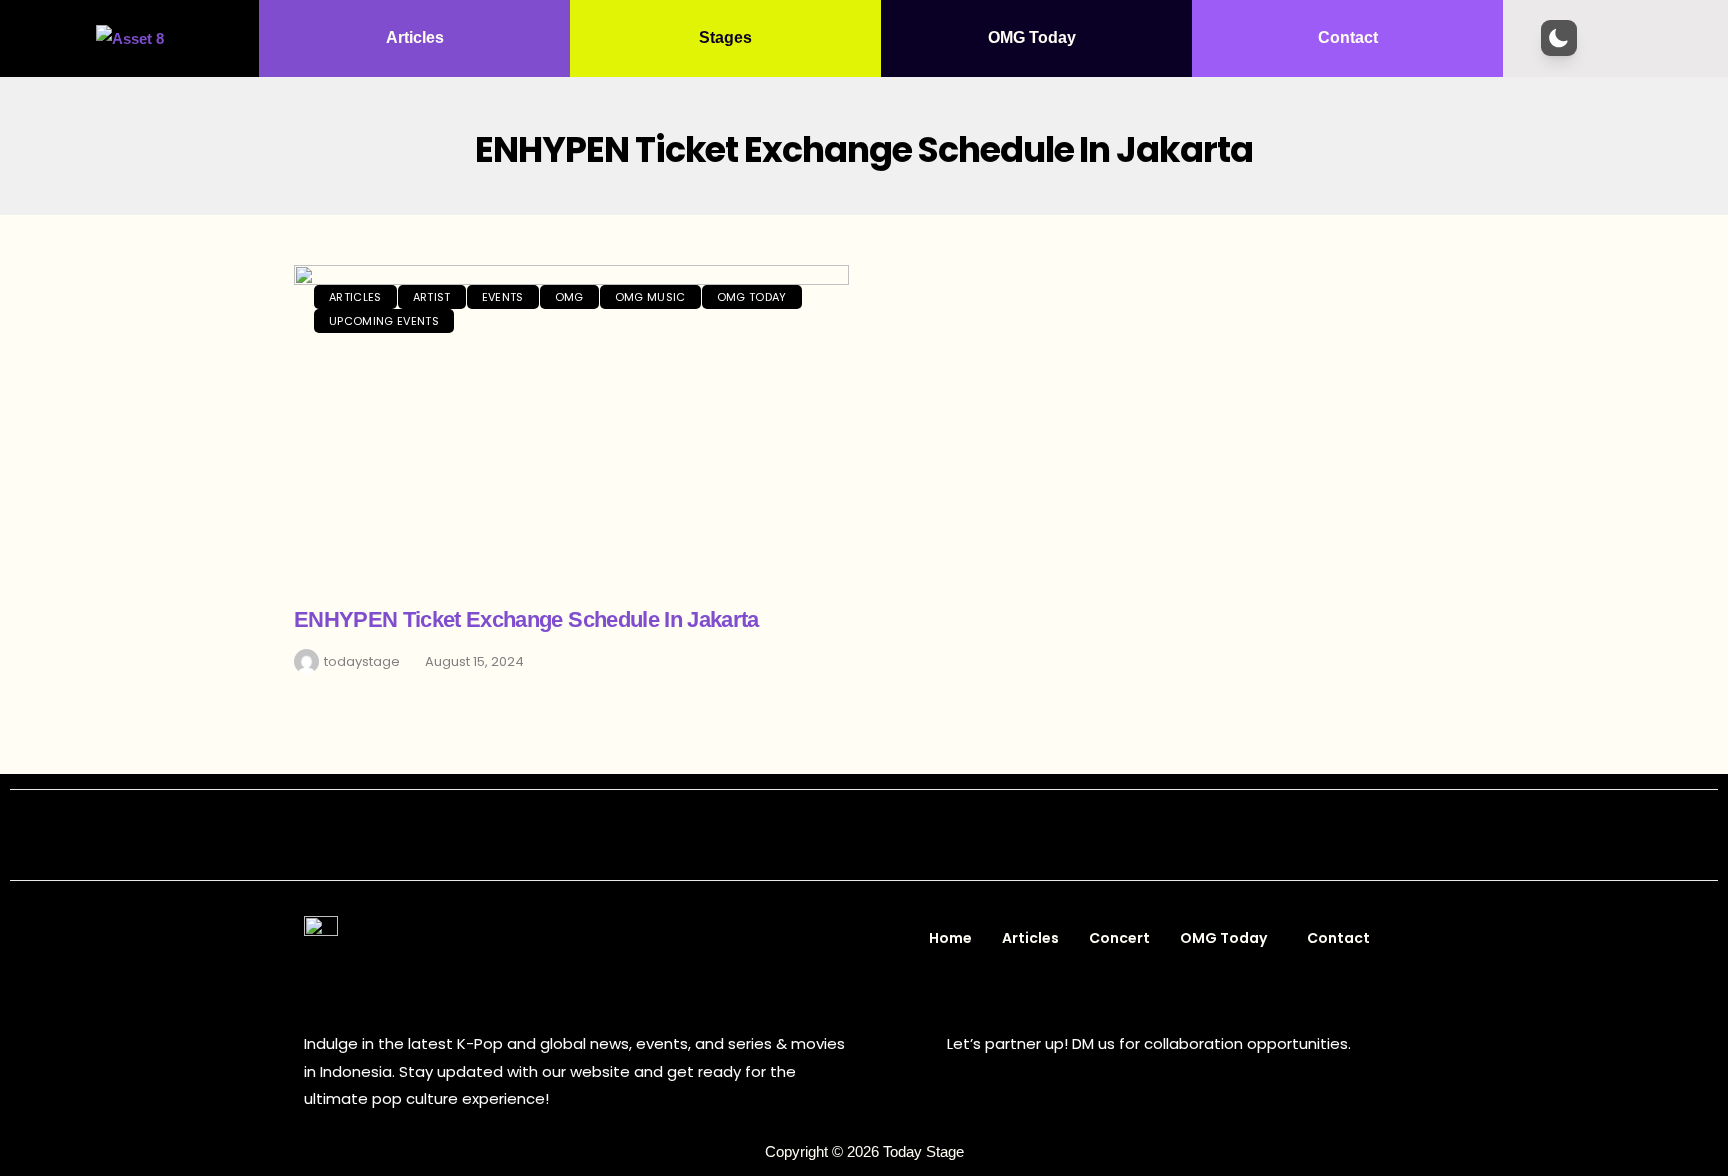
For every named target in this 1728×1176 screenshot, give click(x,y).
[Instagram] (797, 835)
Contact (1348, 37)
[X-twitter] (842, 835)
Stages (725, 37)
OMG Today (1032, 37)
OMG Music (650, 297)
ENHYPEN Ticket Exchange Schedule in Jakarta (526, 619)
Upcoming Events (384, 321)
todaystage (362, 661)
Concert (1119, 938)
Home (950, 938)
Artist (432, 297)
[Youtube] (887, 835)
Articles (415, 37)
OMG (569, 297)
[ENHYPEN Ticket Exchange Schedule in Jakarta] (571, 425)
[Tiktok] (932, 835)
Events (503, 297)
